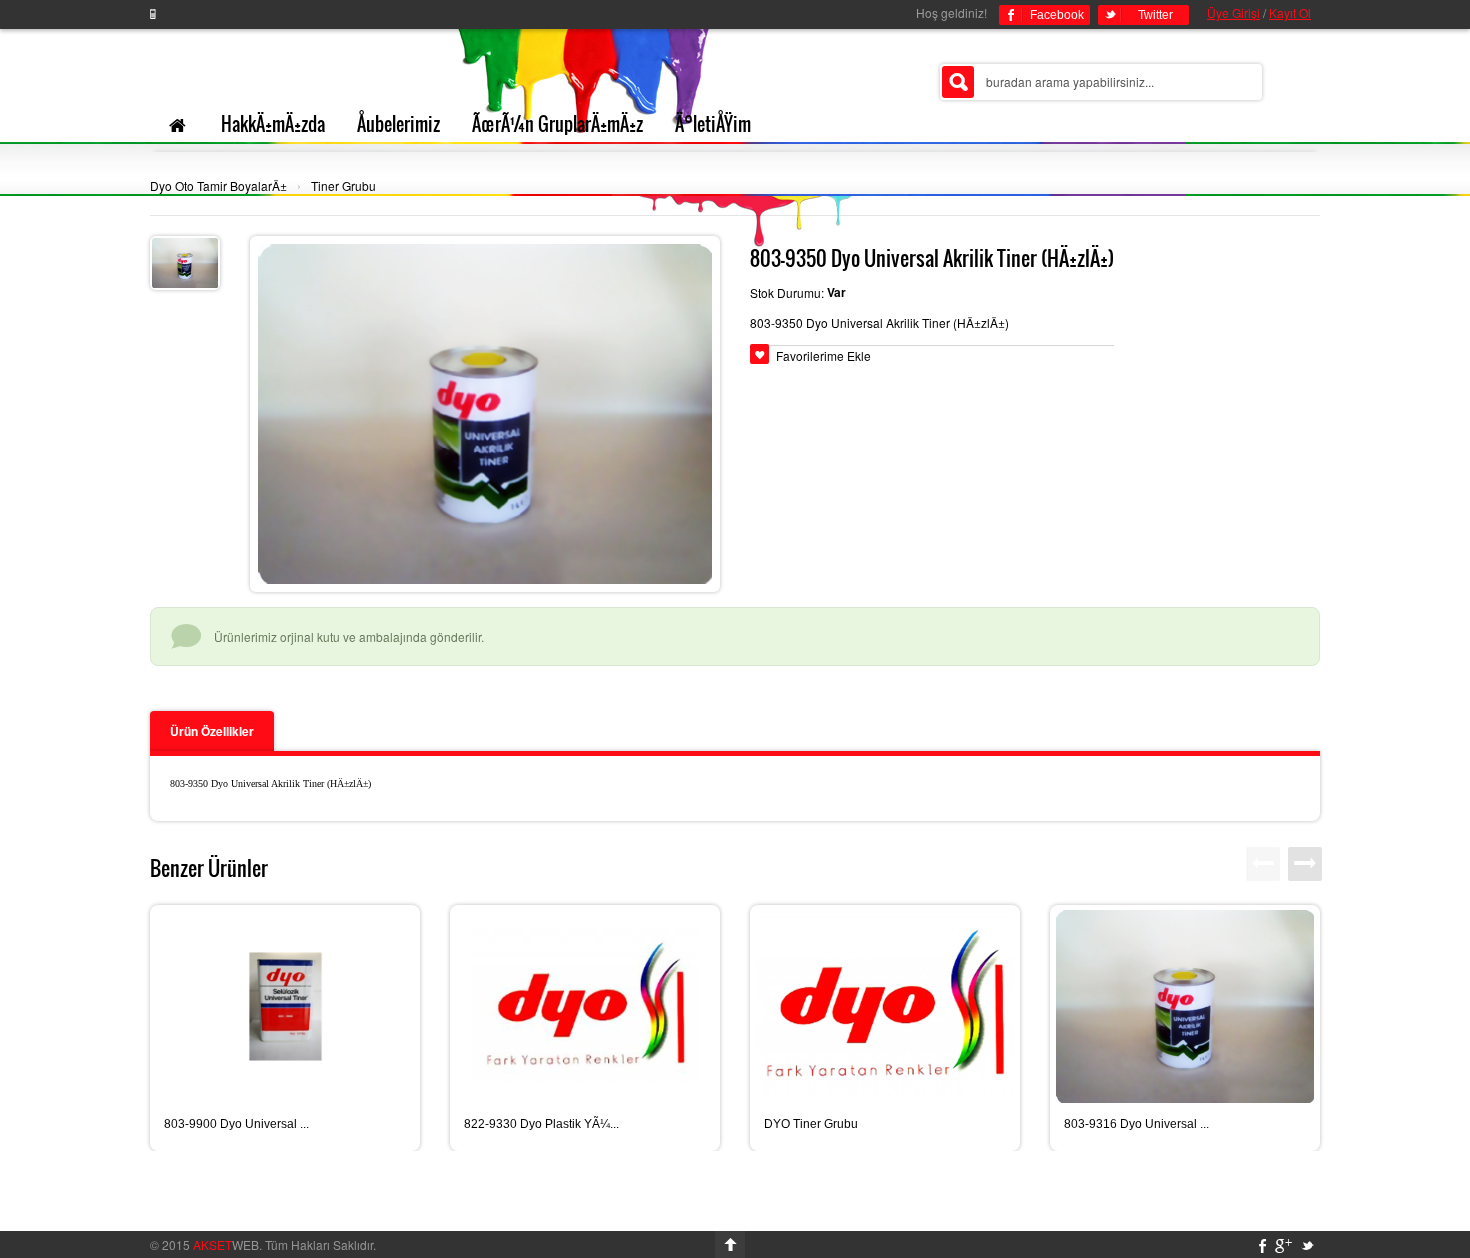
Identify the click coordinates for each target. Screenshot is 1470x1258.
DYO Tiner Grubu (811, 1124)
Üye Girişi (1233, 12)
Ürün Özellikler (212, 731)
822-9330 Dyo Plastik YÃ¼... (541, 1124)
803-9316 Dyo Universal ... (1136, 1124)
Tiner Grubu (343, 185)
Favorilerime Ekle (823, 355)
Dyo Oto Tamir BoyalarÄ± (218, 185)
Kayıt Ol (1290, 12)
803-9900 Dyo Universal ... (236, 1124)
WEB (226, 1244)
